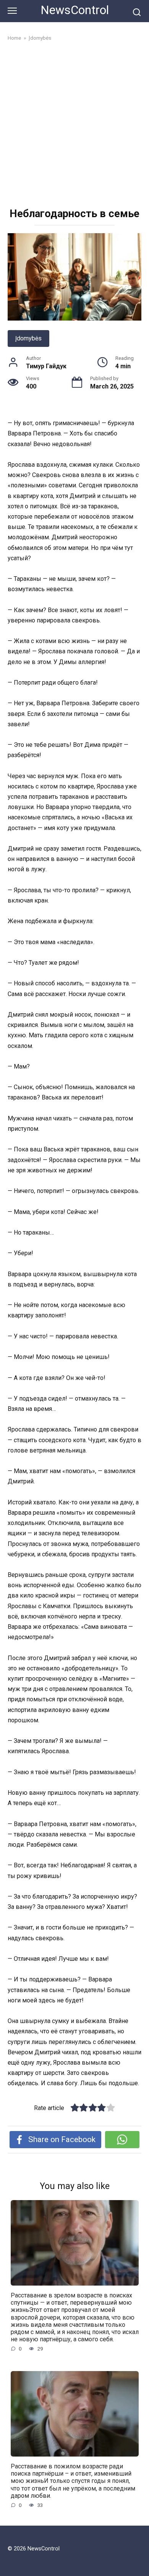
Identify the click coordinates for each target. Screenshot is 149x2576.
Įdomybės (28, 338)
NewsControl (75, 10)
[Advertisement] (74, 126)
